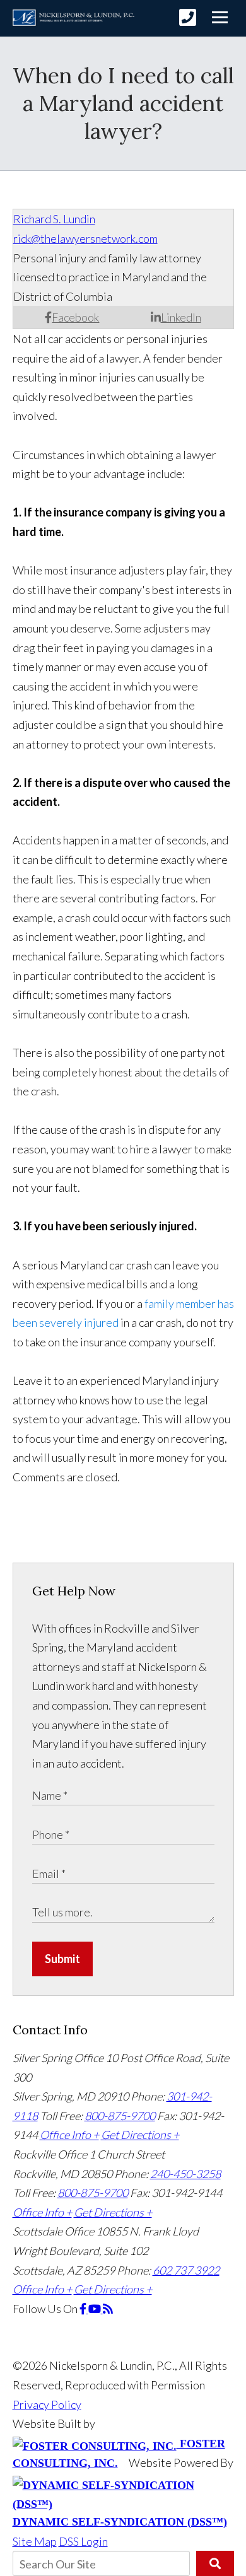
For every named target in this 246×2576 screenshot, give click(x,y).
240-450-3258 (185, 2174)
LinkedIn (181, 317)
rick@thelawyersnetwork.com (85, 238)
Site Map (35, 2541)
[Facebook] (84, 2309)
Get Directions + (140, 2135)
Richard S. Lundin (54, 219)
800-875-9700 (120, 2116)
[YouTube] (96, 2309)
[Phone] (188, 17)
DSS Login (83, 2541)
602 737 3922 (186, 2270)
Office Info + (69, 2135)
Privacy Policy (47, 2404)
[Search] (215, 2563)
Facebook (75, 317)
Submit (62, 1959)
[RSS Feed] (108, 2309)
